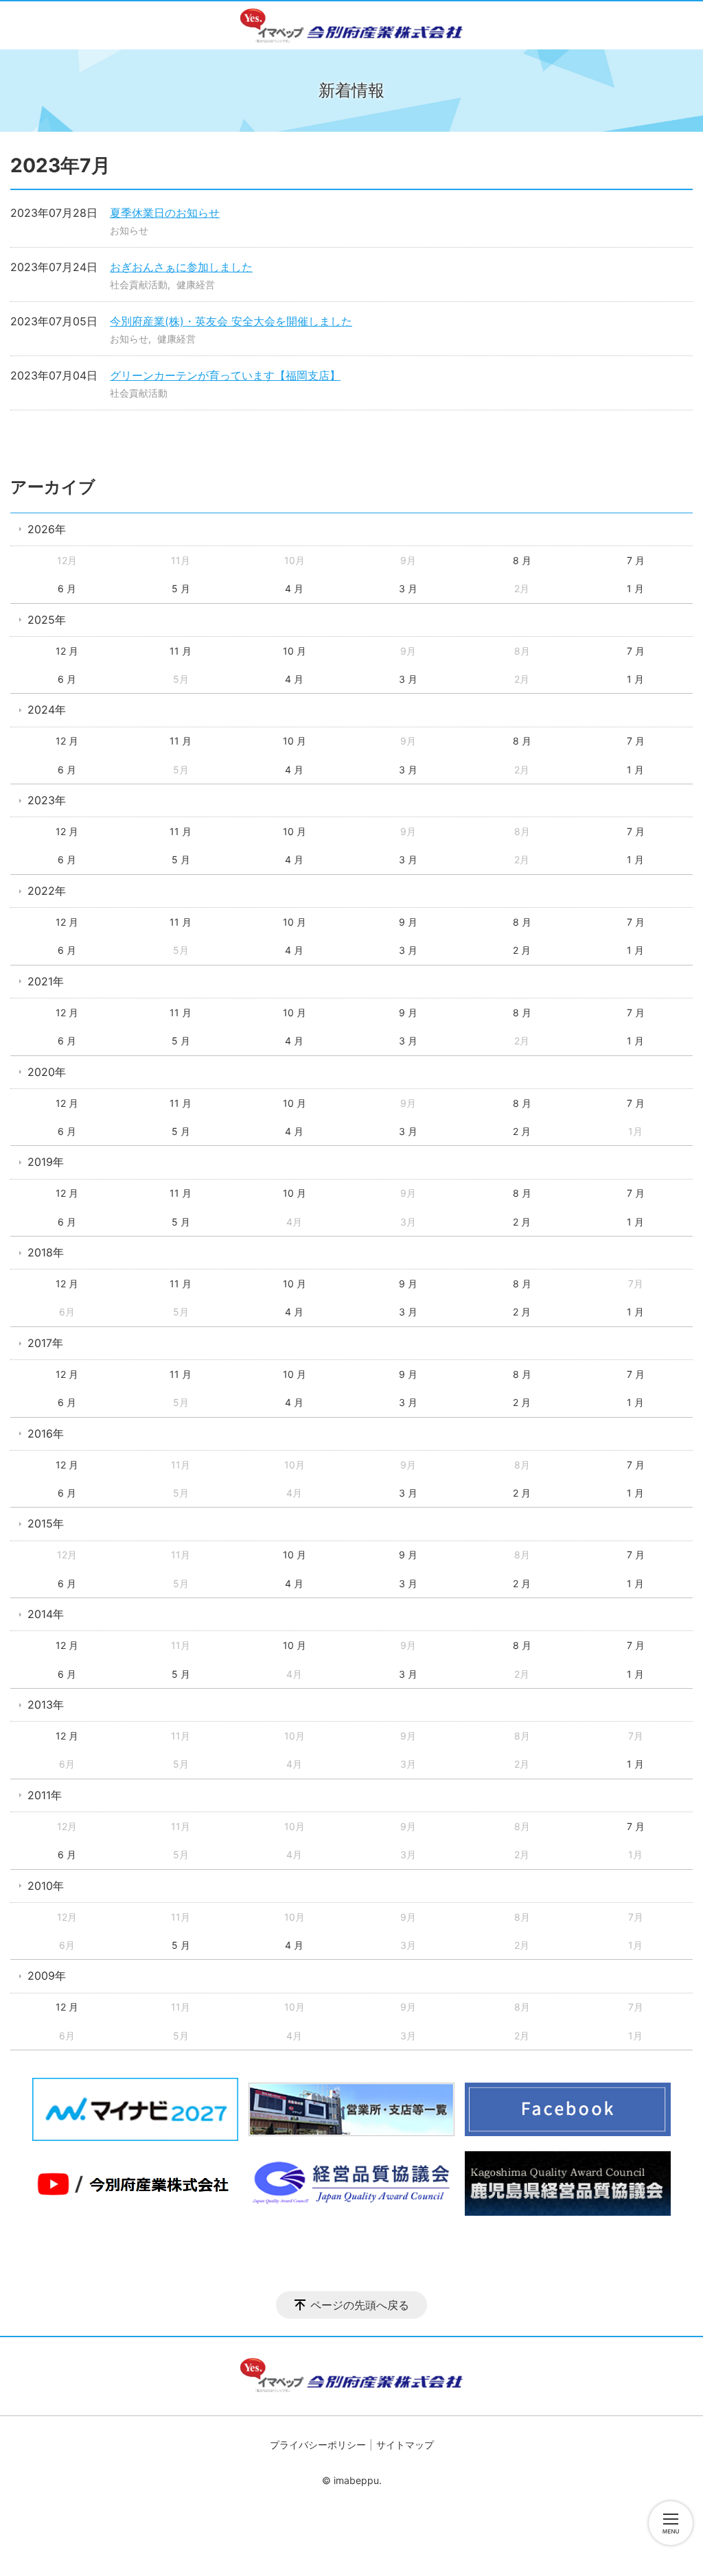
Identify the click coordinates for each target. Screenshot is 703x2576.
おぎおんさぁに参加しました (181, 267)
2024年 (47, 710)
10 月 (295, 651)
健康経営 (196, 284)
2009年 (47, 1976)
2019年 (46, 1162)
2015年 (46, 1523)
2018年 (46, 1252)
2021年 (46, 981)
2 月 (522, 950)
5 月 (181, 588)
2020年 (47, 1072)
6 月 (67, 588)
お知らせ (129, 230)
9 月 (408, 922)
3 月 (408, 588)
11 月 (181, 651)
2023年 (47, 800)
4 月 (294, 588)
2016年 (46, 1433)
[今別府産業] (351, 25)
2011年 (45, 1795)
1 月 (635, 588)
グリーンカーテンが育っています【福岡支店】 (225, 375)
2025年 (47, 620)
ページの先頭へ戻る (360, 2305)
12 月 (67, 651)
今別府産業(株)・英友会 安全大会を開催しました (231, 321)
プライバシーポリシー (318, 2445)
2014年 (46, 1614)
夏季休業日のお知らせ (165, 213)
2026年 (47, 529)
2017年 (45, 1343)
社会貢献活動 (139, 284)
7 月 (636, 560)
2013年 (46, 1705)
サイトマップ (405, 2445)
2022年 (47, 891)
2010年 (46, 1886)
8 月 (522, 560)
